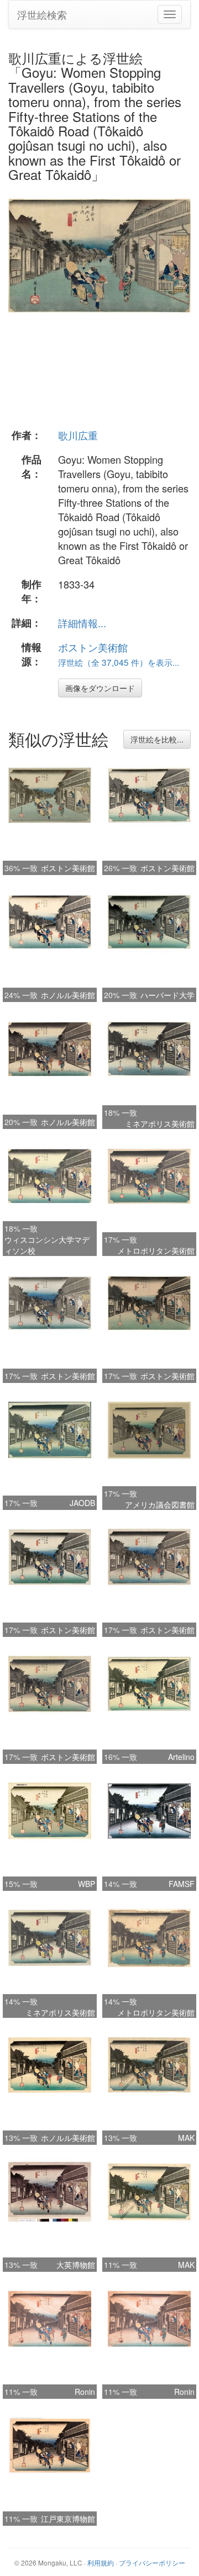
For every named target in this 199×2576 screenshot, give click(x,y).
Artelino (181, 1757)
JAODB (82, 1503)
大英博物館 (76, 2265)
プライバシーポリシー (152, 2562)
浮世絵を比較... (157, 739)
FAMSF (182, 1884)
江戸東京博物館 (68, 2519)
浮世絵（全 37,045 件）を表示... (119, 662)
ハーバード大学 (167, 995)
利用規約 (101, 2562)
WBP (87, 1884)
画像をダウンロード (100, 688)
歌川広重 (78, 435)
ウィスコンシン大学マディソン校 (47, 1245)
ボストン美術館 (93, 647)
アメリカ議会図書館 (160, 1504)
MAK (186, 2138)
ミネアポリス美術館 (160, 1123)
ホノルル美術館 (68, 995)
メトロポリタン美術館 (156, 1250)
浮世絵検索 (42, 14)
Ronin (85, 2392)
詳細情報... (82, 623)
